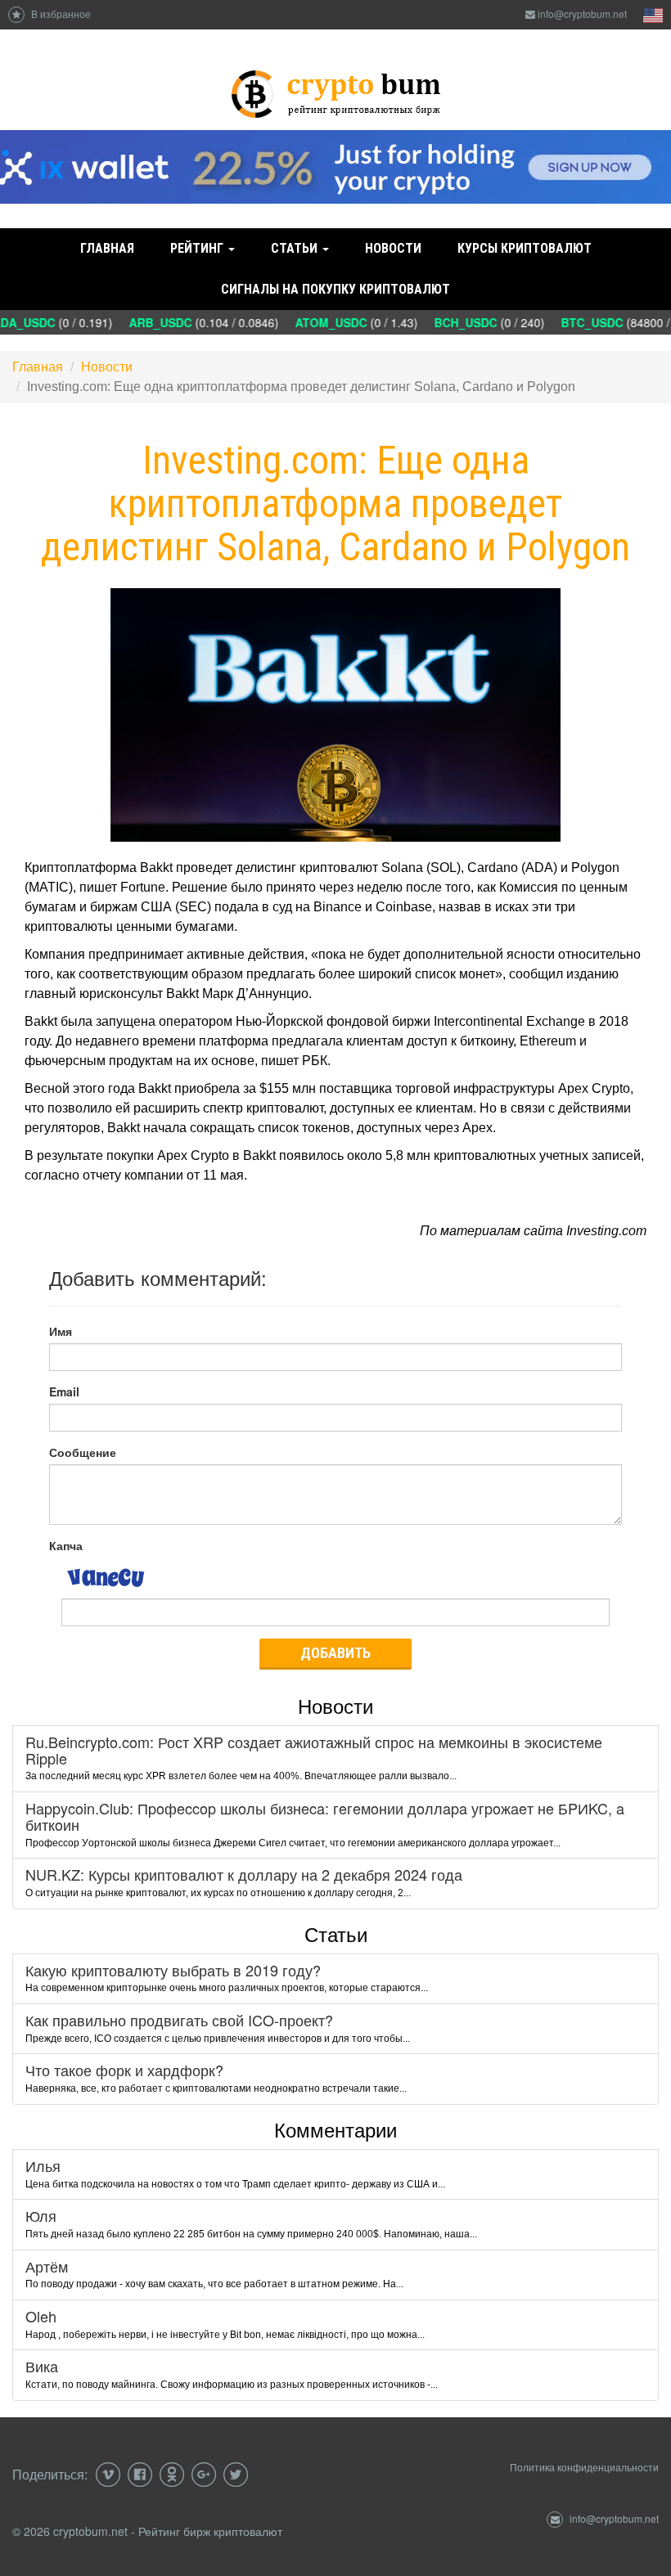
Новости (393, 248)
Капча (66, 1545)
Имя (61, 1331)
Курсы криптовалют (525, 248)
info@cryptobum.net (582, 13)
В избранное (60, 13)
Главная (107, 248)
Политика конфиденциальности (584, 2467)
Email (64, 1391)
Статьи (296, 248)
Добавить (335, 1653)
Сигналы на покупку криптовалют (335, 289)
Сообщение (83, 1452)
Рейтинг (198, 248)
